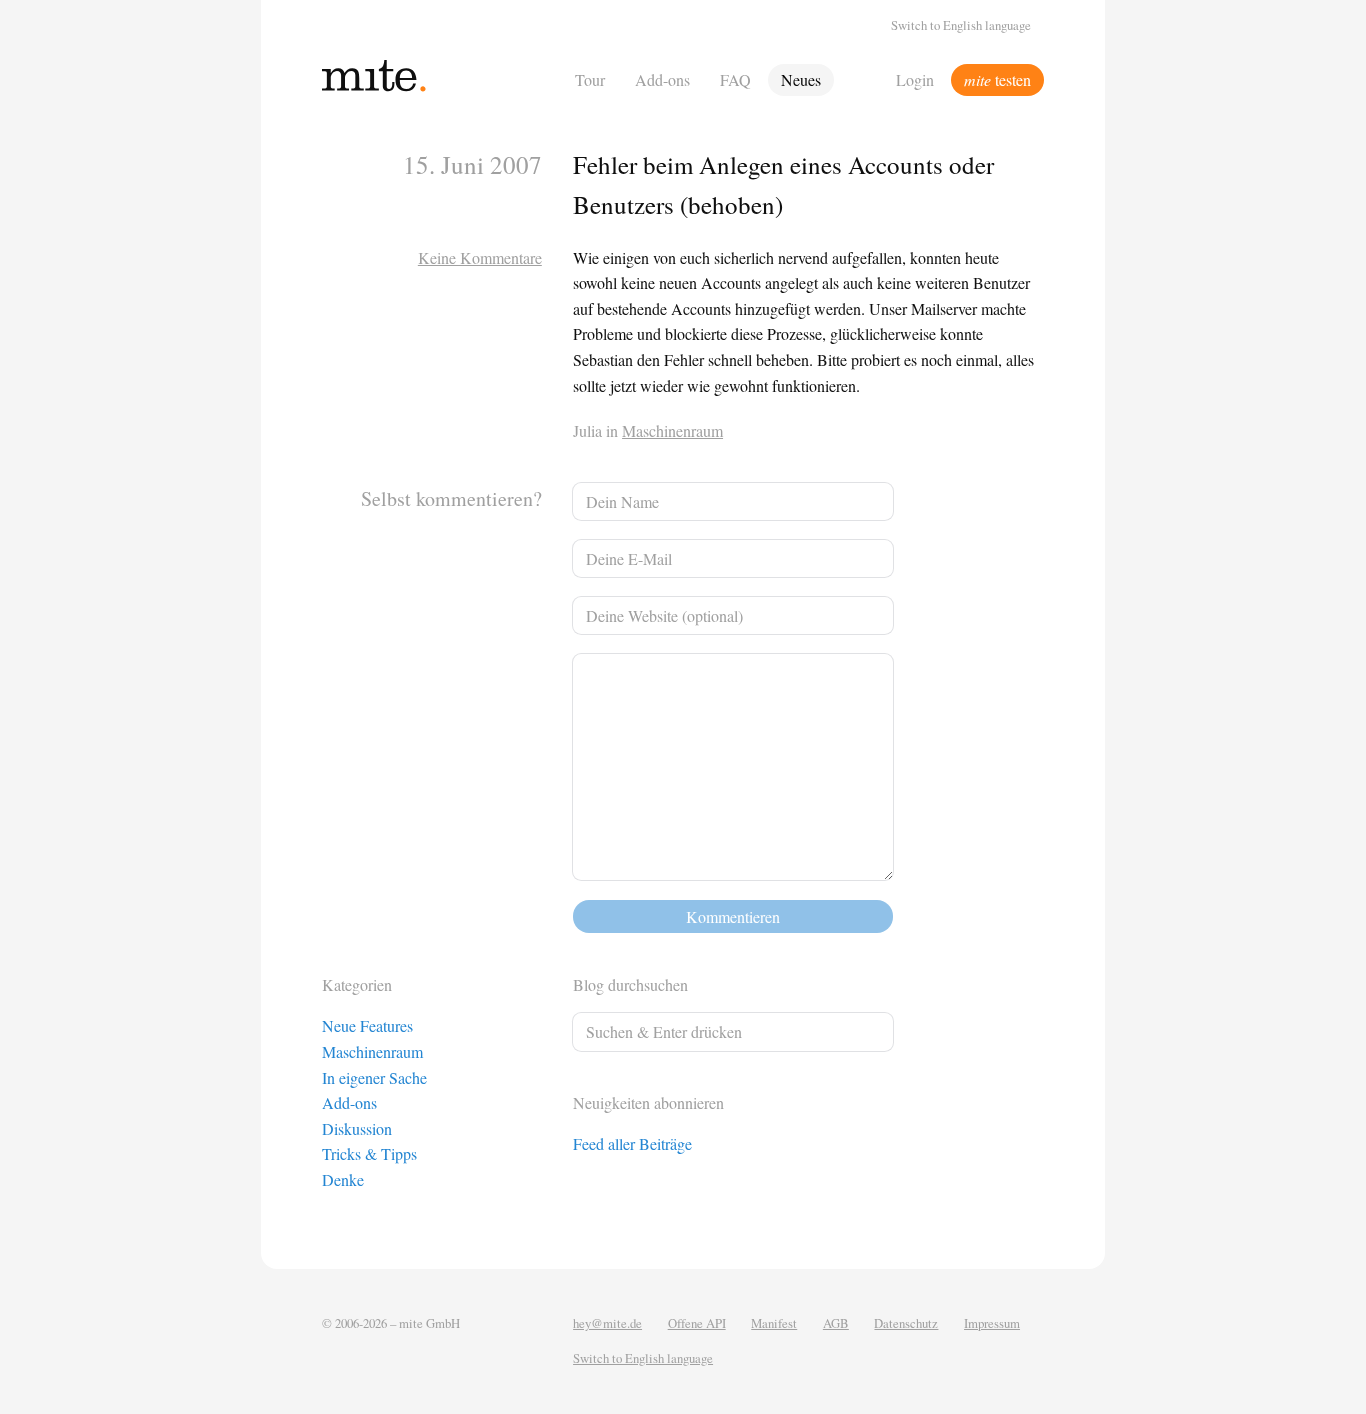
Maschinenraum (672, 430)
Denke (343, 1179)
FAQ (735, 79)
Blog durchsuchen (630, 984)
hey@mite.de (607, 1323)
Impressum (992, 1323)
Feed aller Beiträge (632, 1143)
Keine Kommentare (480, 257)
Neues (801, 79)
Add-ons (662, 79)
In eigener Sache (374, 1077)
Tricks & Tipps (369, 1153)
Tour (590, 79)
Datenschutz (906, 1323)
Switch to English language (961, 25)
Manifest (774, 1323)
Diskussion (357, 1128)
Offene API (697, 1323)
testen (997, 79)
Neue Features (367, 1025)
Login (915, 79)
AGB (836, 1323)
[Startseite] (442, 79)
